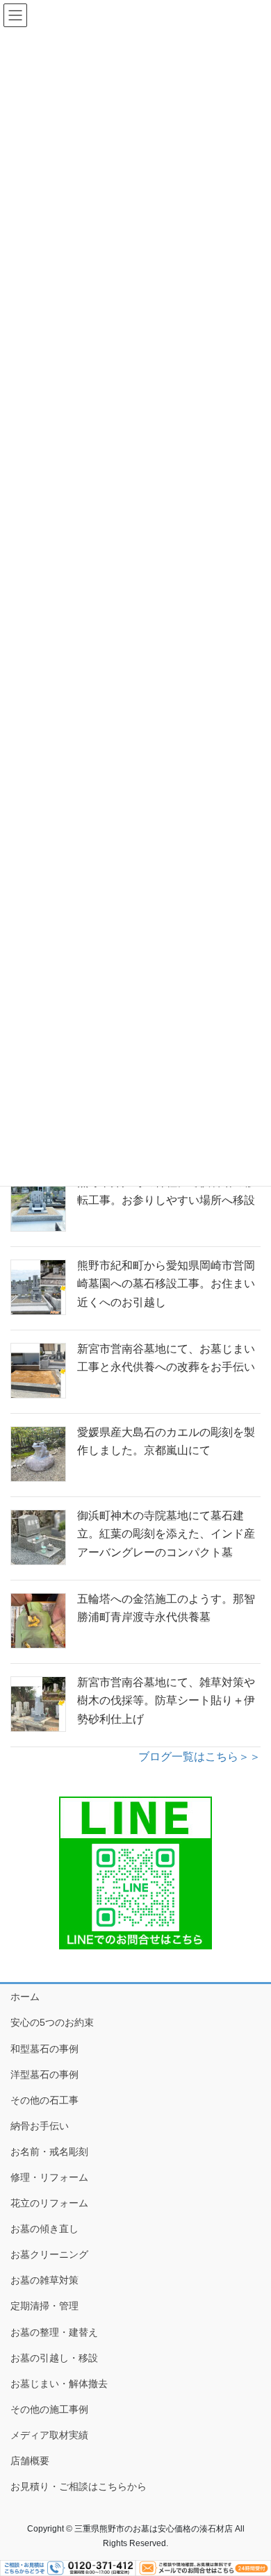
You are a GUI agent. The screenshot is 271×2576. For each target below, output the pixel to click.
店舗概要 (30, 2461)
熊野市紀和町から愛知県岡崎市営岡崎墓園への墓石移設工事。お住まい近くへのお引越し (166, 1284)
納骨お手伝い (40, 2126)
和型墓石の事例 (44, 2049)
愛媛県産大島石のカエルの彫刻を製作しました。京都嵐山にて (166, 1441)
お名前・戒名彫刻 (49, 2152)
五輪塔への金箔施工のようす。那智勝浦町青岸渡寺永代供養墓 (166, 1608)
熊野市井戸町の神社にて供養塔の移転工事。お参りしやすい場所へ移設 (166, 1191)
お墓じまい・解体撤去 (59, 2384)
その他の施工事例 (49, 2409)
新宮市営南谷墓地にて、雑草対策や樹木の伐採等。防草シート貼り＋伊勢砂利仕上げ (166, 1701)
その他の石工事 (44, 2100)
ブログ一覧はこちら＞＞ (199, 1757)
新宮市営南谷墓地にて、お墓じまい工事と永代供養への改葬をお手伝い (166, 1358)
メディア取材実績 (49, 2435)
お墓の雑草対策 (44, 2280)
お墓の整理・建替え (54, 2332)
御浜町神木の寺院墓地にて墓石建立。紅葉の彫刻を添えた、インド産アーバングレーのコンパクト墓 (166, 1534)
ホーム (25, 1997)
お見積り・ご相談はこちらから (79, 2486)
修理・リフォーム (49, 2177)
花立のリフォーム (49, 2203)
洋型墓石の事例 (44, 2074)
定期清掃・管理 (44, 2306)
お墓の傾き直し (44, 2229)
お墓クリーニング (49, 2254)
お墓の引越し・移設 (54, 2358)
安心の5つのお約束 (52, 2022)
